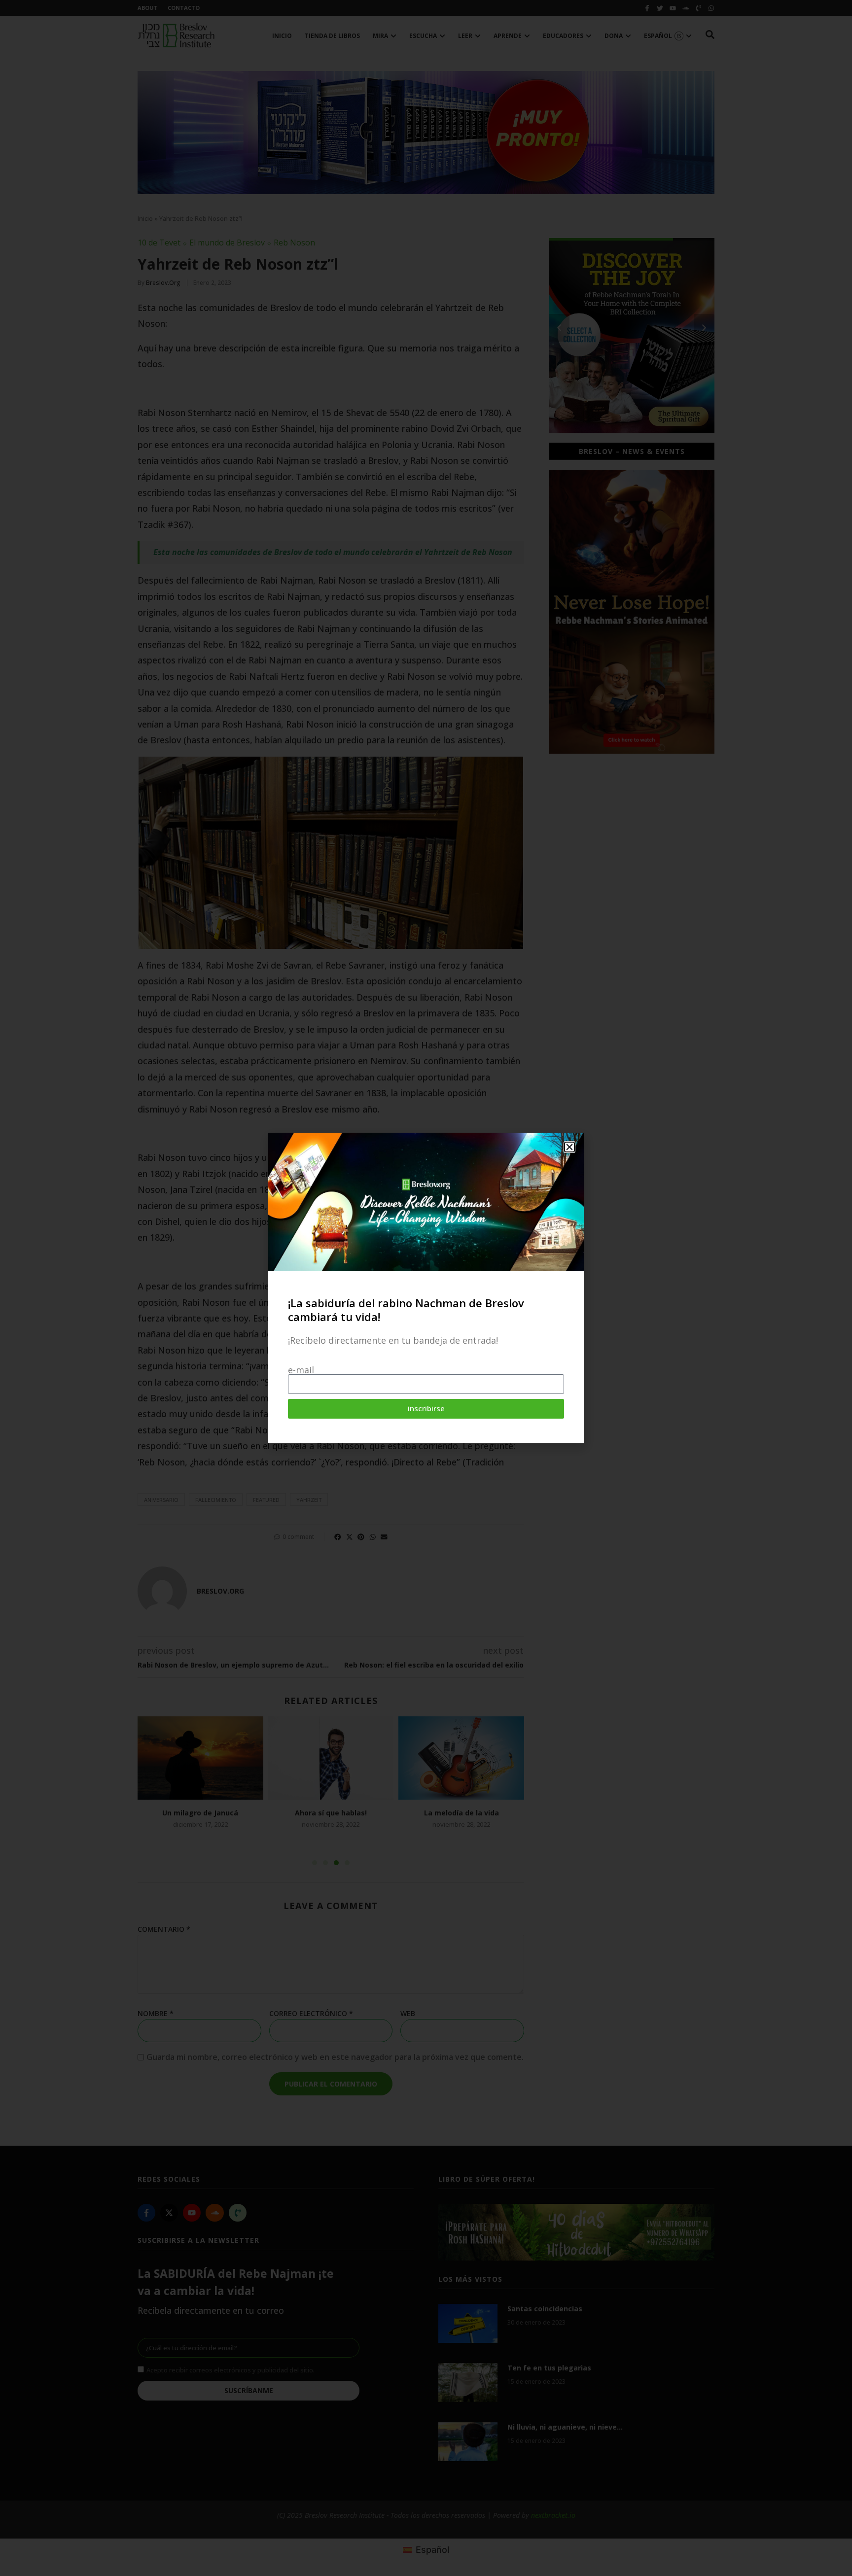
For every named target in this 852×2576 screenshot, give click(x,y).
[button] (569, 1147)
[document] (426, 1288)
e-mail (301, 1370)
